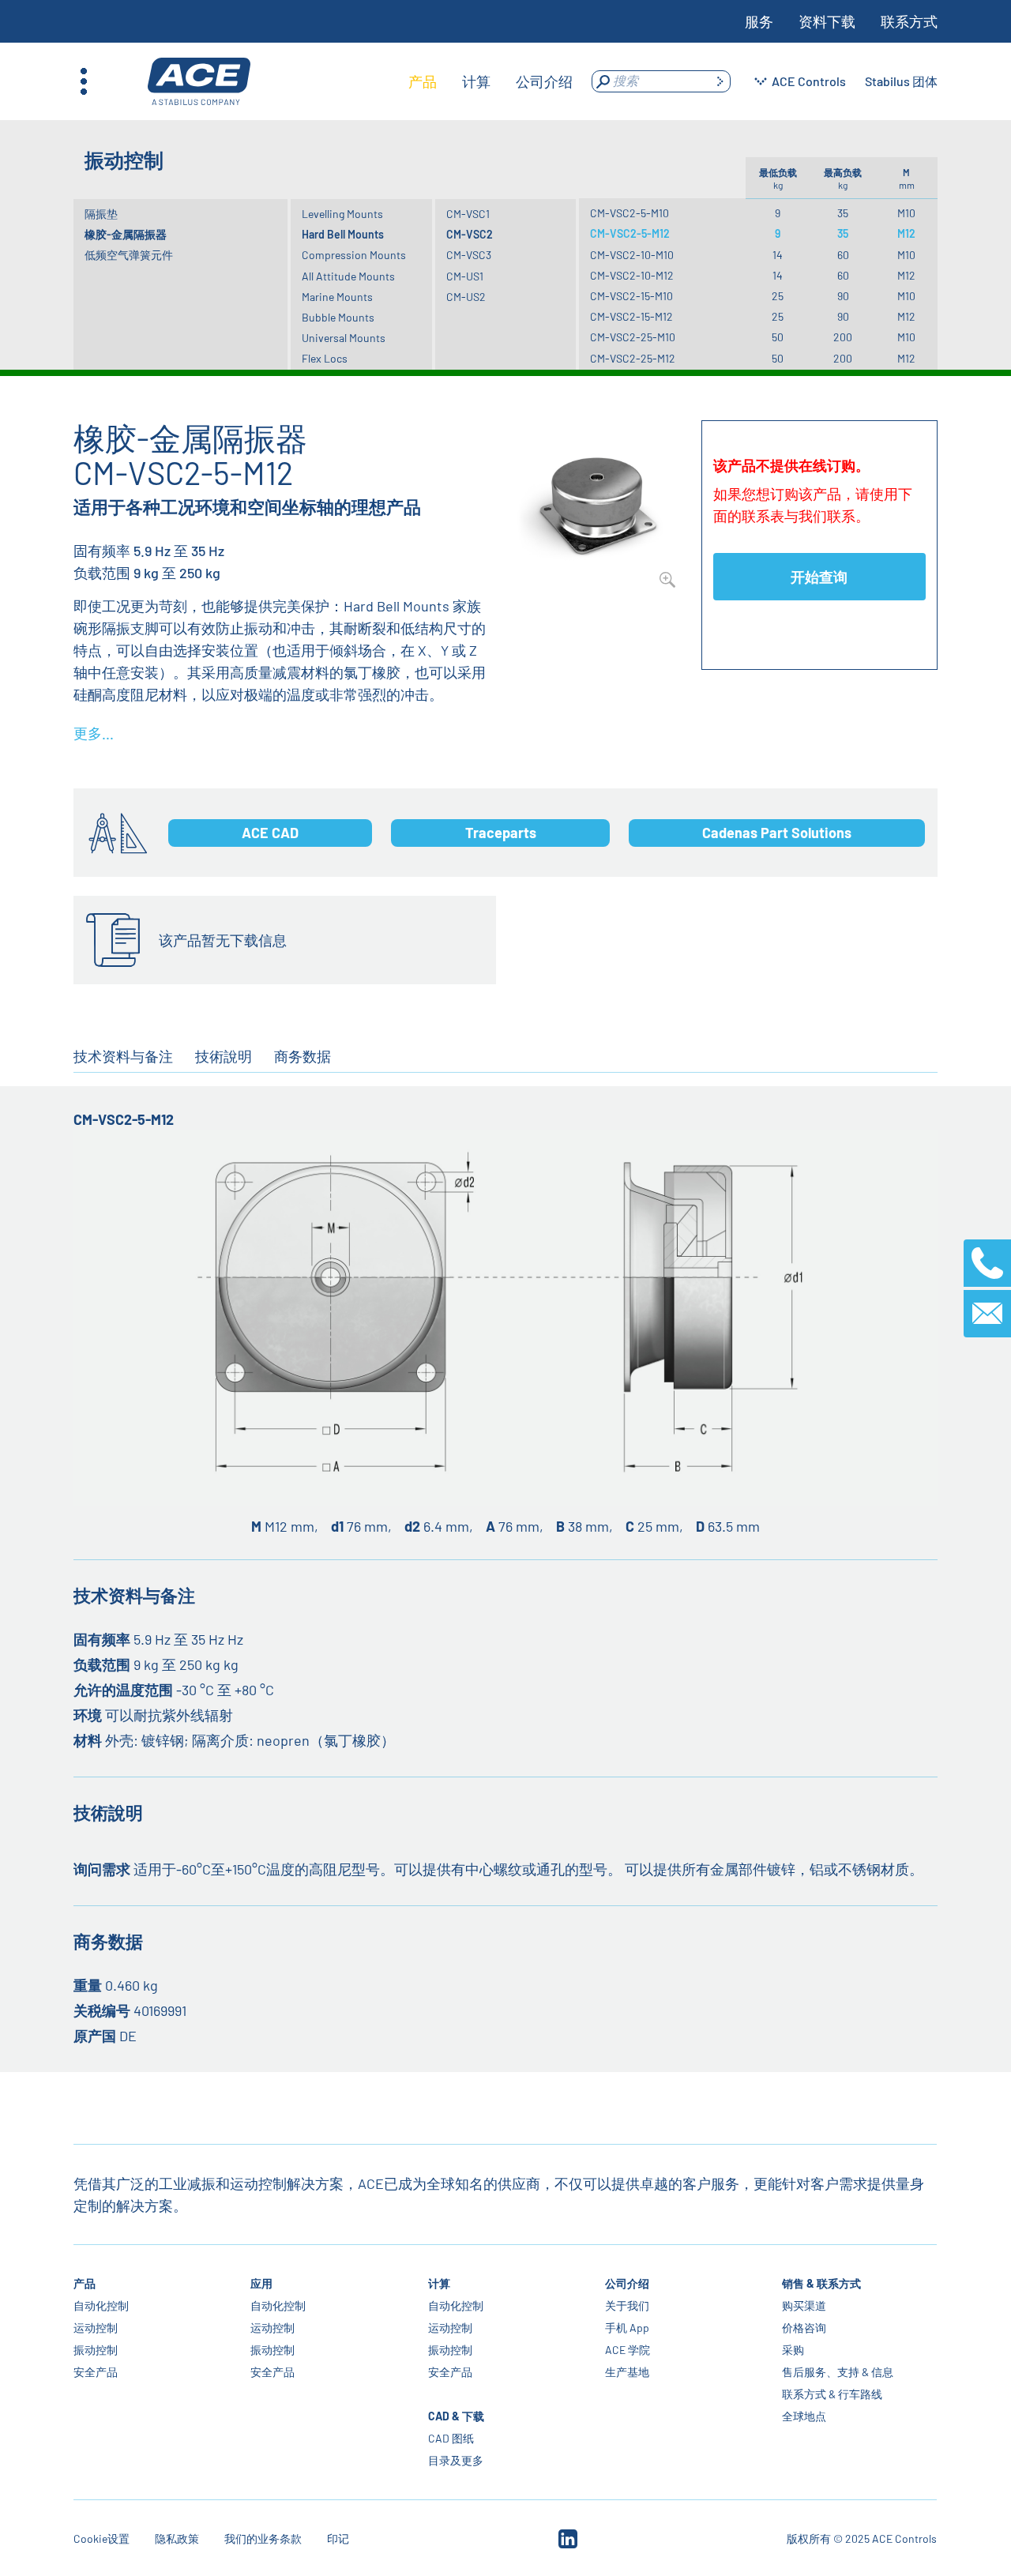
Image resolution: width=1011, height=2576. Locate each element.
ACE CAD (270, 833)
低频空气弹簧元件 (129, 255)
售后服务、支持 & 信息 (838, 2372)
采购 (793, 2350)
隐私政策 (177, 2538)
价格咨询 (804, 2328)
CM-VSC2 (470, 234)
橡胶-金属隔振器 (126, 234)
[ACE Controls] (199, 82)
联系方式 (909, 21)
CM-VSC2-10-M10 (632, 255)
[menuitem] (423, 81)
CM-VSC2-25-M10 (633, 337)
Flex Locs (325, 358)
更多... (94, 733)
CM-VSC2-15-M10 (631, 296)
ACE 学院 (628, 2350)
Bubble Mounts (338, 317)
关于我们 (627, 2305)
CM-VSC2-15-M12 (631, 316)
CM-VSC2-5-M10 (630, 213)
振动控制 (96, 2350)
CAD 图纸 (451, 2438)
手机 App (627, 2328)
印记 (338, 2538)
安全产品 (96, 2372)
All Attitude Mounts (348, 276)
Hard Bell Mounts (343, 234)
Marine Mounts (337, 297)
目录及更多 (456, 2460)
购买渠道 (804, 2305)
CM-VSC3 (469, 255)
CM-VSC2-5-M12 (630, 233)
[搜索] (720, 81)
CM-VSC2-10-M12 (632, 275)
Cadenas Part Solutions (777, 833)
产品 (85, 2283)
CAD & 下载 (456, 2416)
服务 (759, 21)
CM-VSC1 (468, 214)
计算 (439, 2283)
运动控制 (96, 2328)
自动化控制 (101, 2305)
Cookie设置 (101, 2538)
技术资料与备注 (123, 1056)
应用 (262, 2283)
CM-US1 (465, 276)
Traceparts (501, 833)
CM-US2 (466, 297)
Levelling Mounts (342, 214)
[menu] (490, 81)
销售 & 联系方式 (821, 2283)
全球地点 (804, 2416)
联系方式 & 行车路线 (832, 2394)
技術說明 (224, 1056)
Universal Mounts (344, 338)
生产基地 (627, 2372)
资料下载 (827, 21)
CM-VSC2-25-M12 (633, 358)
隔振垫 (101, 214)
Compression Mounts (354, 255)
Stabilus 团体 (901, 81)
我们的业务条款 (263, 2538)
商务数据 (303, 1056)
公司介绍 (627, 2283)
